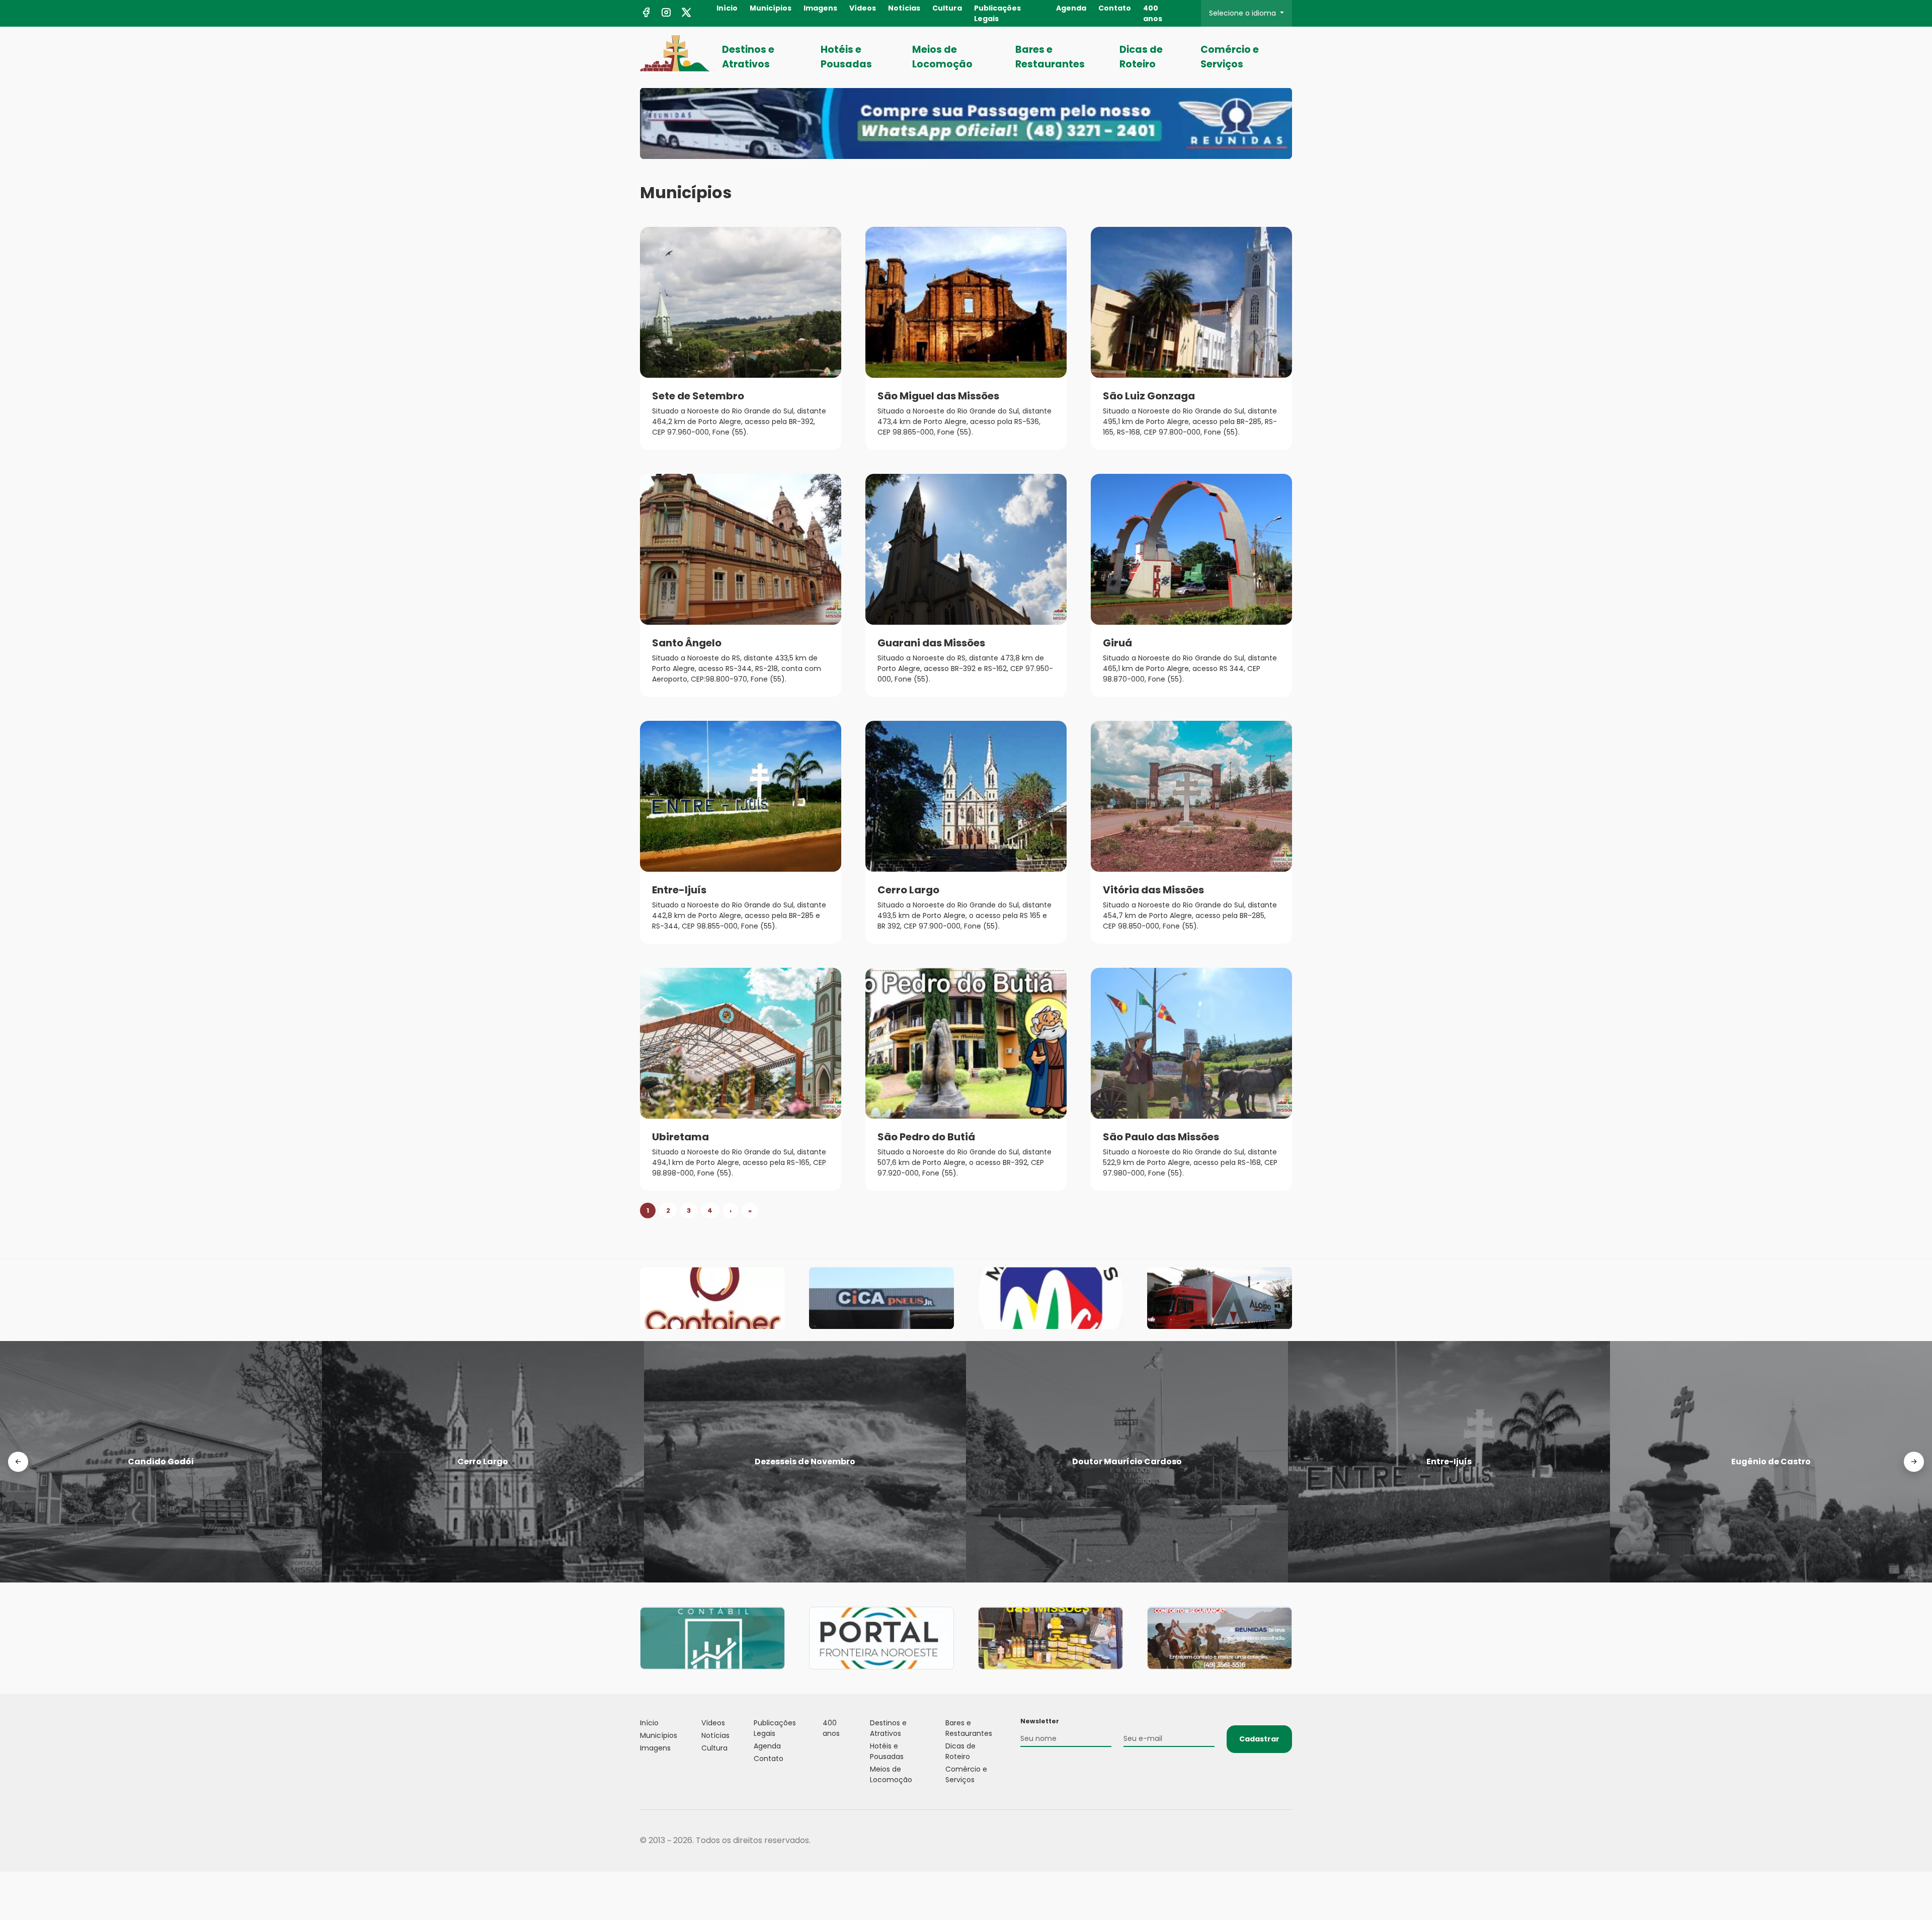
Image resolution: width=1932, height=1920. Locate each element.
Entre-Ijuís (679, 890)
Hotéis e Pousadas (846, 57)
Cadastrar (1259, 1739)
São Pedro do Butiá (926, 1137)
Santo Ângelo (687, 643)
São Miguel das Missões (938, 396)
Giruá (1117, 643)
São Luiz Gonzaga (1149, 396)
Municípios (771, 8)
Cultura (947, 8)
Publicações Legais (997, 13)
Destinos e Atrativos (748, 57)
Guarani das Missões (931, 643)
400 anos (1153, 13)
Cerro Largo (908, 890)
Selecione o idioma (1243, 13)
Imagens (820, 8)
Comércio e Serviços (1230, 57)
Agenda (1071, 8)
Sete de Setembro (698, 396)
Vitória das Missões (1153, 890)
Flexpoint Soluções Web (1286, 1841)
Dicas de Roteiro (1141, 57)
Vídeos (863, 8)
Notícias (904, 8)
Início (727, 8)
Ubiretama (680, 1137)
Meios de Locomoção (942, 57)
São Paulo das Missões (1161, 1137)
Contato (1115, 8)
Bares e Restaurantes (1050, 57)
